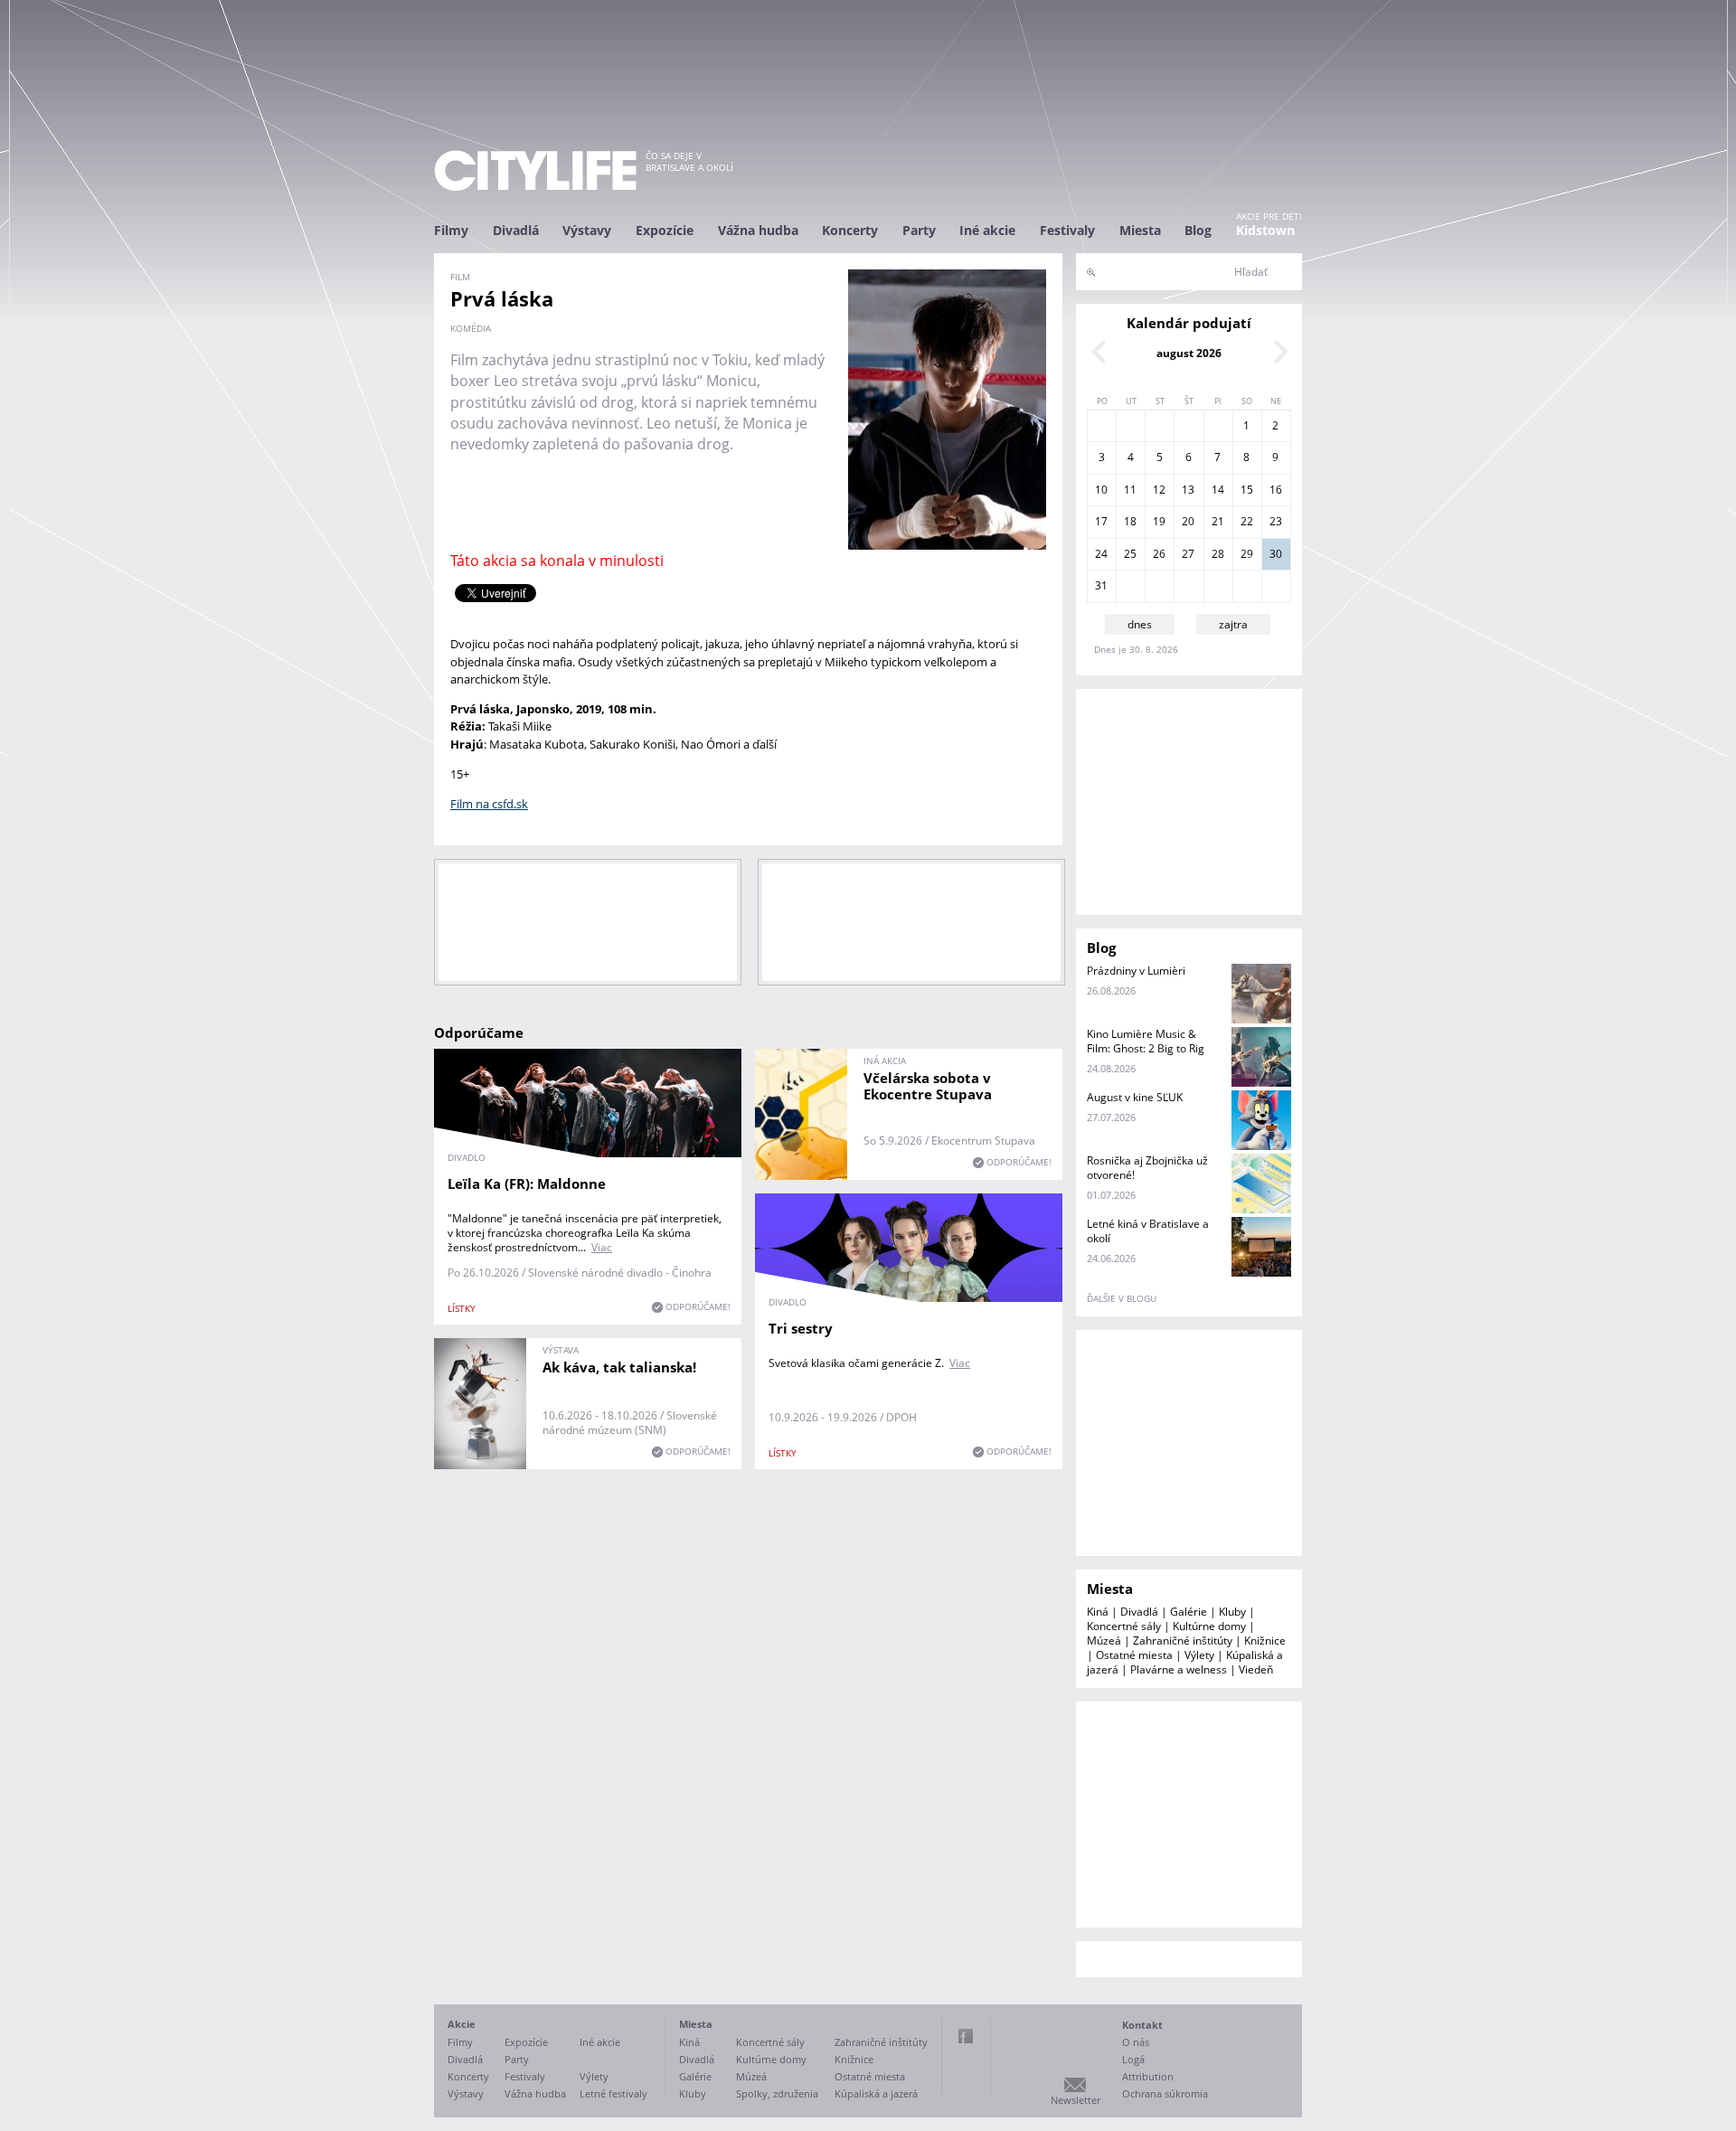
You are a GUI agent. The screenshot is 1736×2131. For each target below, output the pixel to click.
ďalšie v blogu (1122, 1298)
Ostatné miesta (1134, 1655)
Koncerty (850, 230)
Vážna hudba (758, 230)
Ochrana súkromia (1165, 2093)
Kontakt (1142, 2025)
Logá (1133, 2059)
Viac (602, 1247)
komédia (471, 328)
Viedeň (1256, 1669)
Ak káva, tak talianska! (619, 1367)
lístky (462, 1308)
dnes (1140, 624)
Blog (1198, 230)
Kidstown (1265, 230)
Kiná (1098, 1612)
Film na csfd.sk (489, 804)
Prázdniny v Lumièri (1136, 971)
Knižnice (1265, 1641)
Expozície (665, 230)
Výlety (1199, 1655)
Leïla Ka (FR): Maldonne (527, 1183)
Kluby (1232, 1612)
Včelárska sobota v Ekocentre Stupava (928, 1086)
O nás (1136, 2042)
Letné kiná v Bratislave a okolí (1148, 1231)
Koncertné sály (1124, 1626)
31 (1101, 585)
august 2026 (1189, 353)
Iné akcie (987, 230)
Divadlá (516, 230)
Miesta (1140, 230)
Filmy (451, 230)
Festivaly (1067, 230)
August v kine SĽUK (1135, 1097)
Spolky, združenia (777, 2093)
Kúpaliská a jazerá (876, 2093)
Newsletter (1076, 2100)
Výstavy (587, 230)
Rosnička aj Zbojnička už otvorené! (1147, 1168)
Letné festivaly (613, 2093)
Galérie (1189, 1612)
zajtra (1233, 624)
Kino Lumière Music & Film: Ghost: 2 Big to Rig (1146, 1041)
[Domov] (535, 170)
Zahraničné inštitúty (1183, 1641)
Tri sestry (801, 1328)
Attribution (1148, 2076)
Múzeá (1104, 1641)
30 (1276, 554)
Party (919, 230)
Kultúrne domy (1209, 1626)
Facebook (966, 2036)
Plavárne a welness (1179, 1669)
